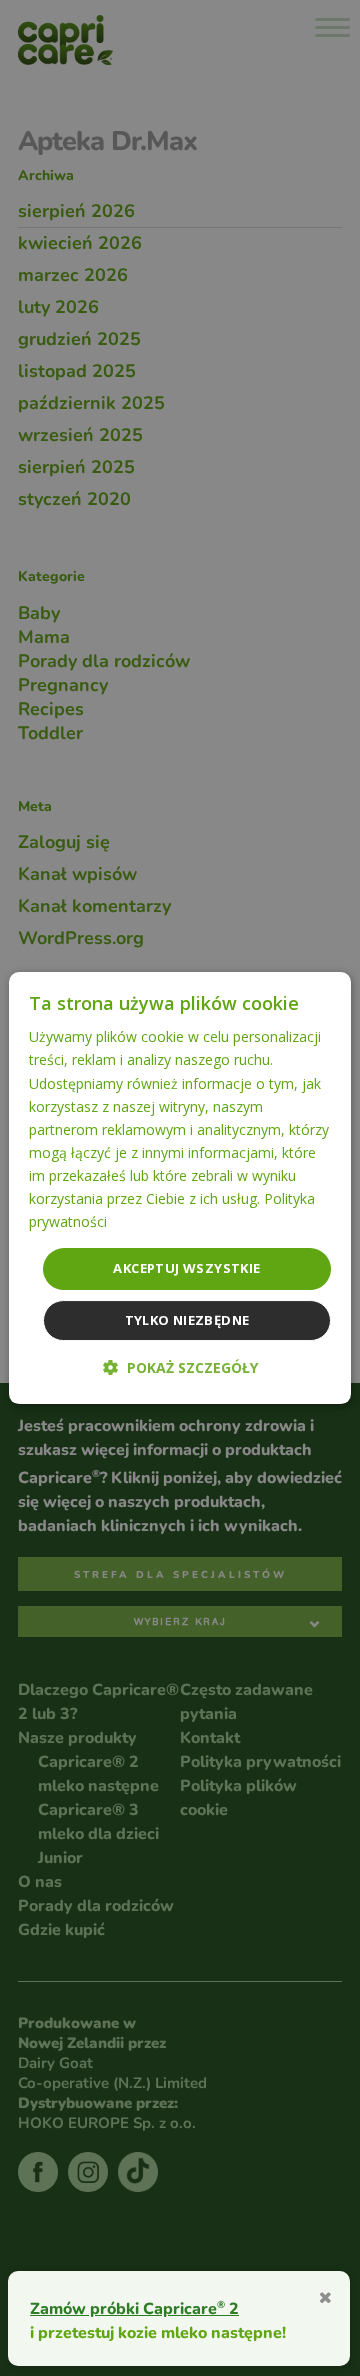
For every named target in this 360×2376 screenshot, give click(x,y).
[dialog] (180, 1188)
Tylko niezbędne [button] (187, 1320)
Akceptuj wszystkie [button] (186, 1268)
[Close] (325, 2295)
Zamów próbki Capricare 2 (134, 2308)
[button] (180, 1367)
